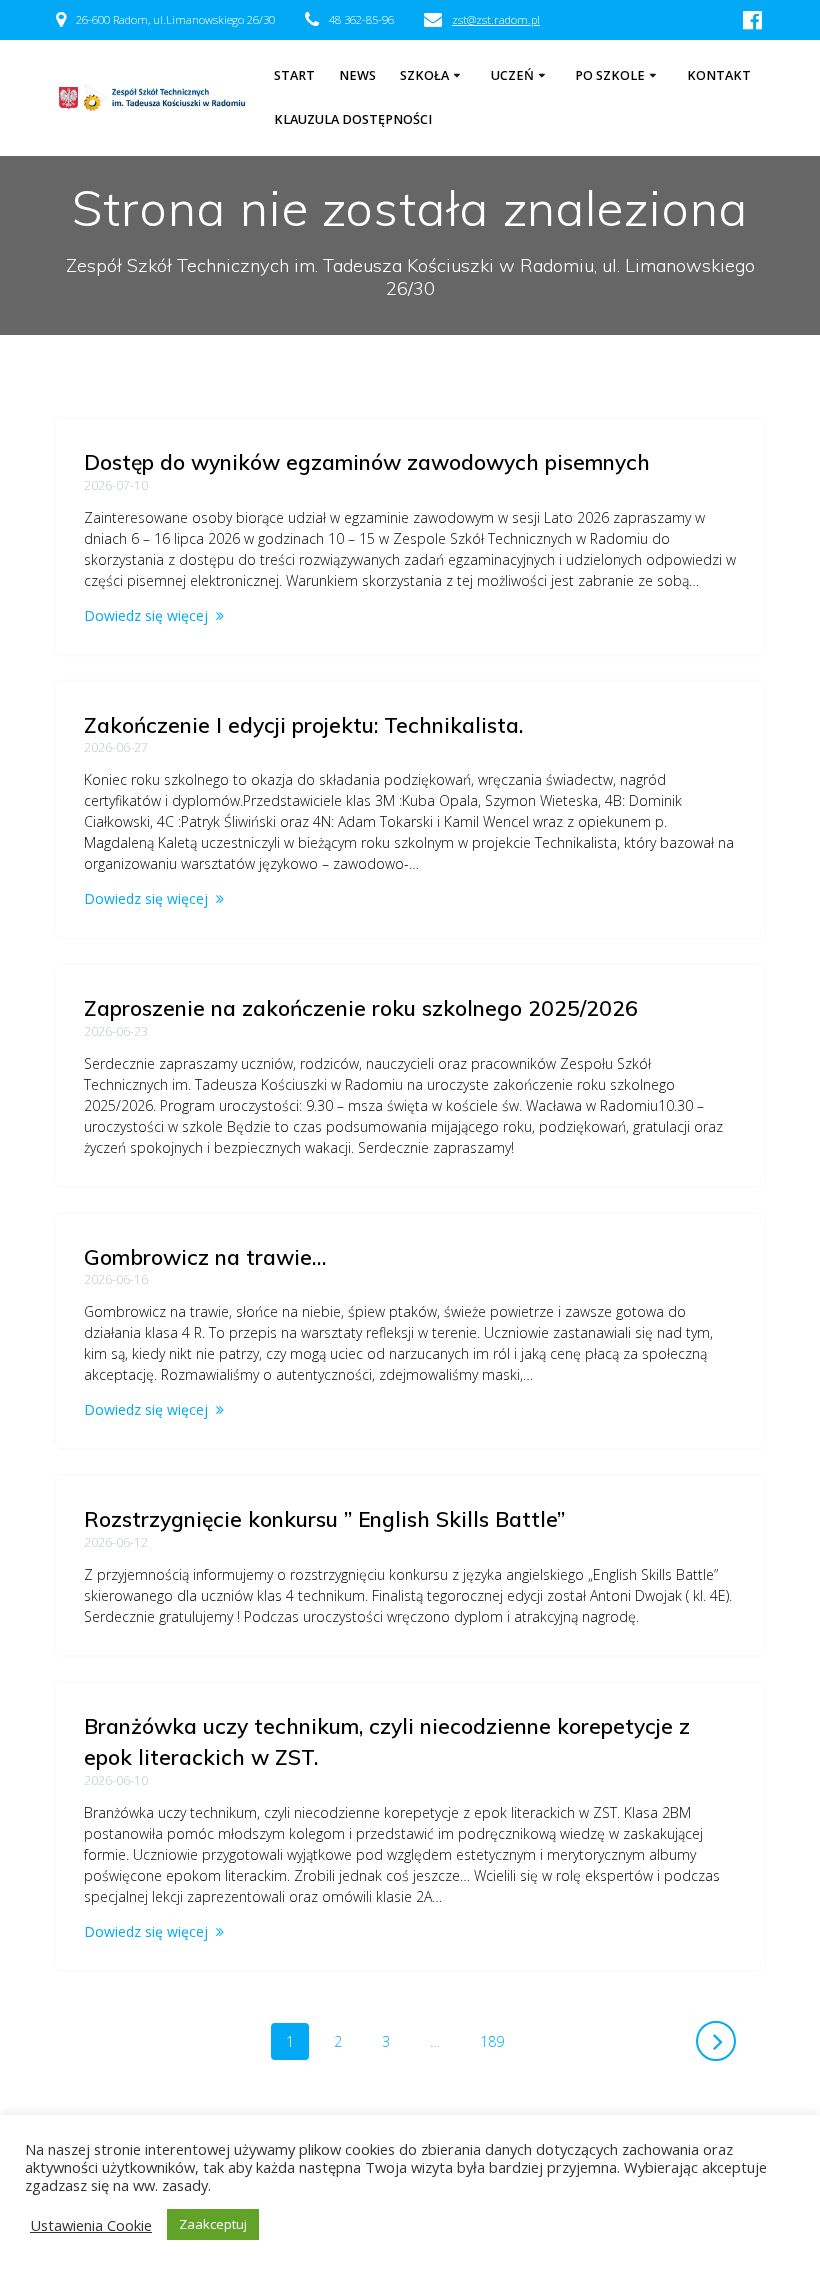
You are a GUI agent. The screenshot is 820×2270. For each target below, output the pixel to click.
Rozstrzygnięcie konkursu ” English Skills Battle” (324, 1519)
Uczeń (512, 75)
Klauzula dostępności (353, 119)
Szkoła (424, 75)
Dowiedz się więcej (146, 615)
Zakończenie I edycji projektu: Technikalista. (303, 725)
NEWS (357, 75)
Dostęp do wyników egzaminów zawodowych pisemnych (367, 462)
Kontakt (719, 75)
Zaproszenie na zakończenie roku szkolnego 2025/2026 (361, 1008)
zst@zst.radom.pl (496, 19)
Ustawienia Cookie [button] (91, 2225)
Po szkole (610, 75)
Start (294, 75)
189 (499, 2041)
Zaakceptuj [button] (213, 2224)
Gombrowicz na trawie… (205, 1257)
